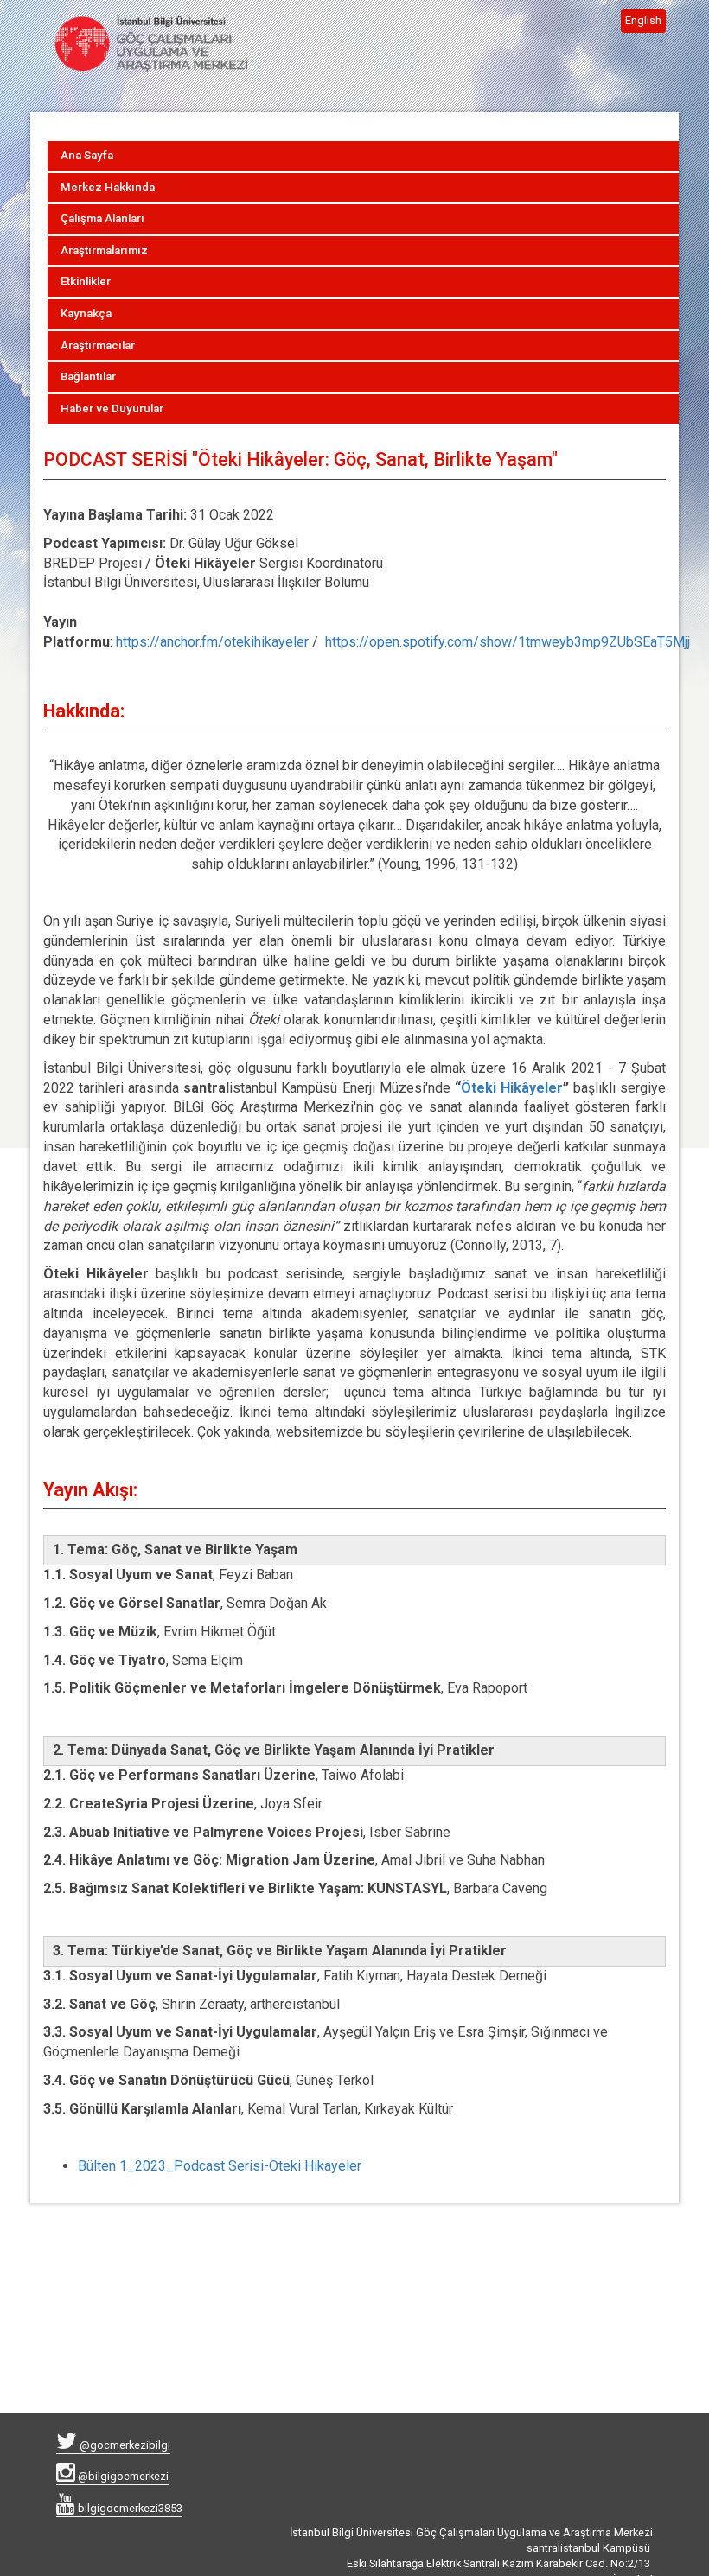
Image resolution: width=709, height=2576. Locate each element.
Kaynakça (86, 313)
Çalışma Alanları (102, 218)
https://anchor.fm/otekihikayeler (212, 642)
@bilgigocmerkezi (122, 2476)
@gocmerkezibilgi (124, 2445)
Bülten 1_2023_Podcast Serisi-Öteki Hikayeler (220, 2166)
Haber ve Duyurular (112, 408)
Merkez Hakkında (108, 187)
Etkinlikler (86, 281)
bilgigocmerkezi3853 (129, 2508)
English (643, 20)
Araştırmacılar (98, 345)
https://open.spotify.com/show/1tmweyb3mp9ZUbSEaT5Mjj (508, 642)
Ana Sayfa (87, 155)
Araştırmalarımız (104, 250)
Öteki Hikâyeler (512, 1088)
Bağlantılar (88, 376)
